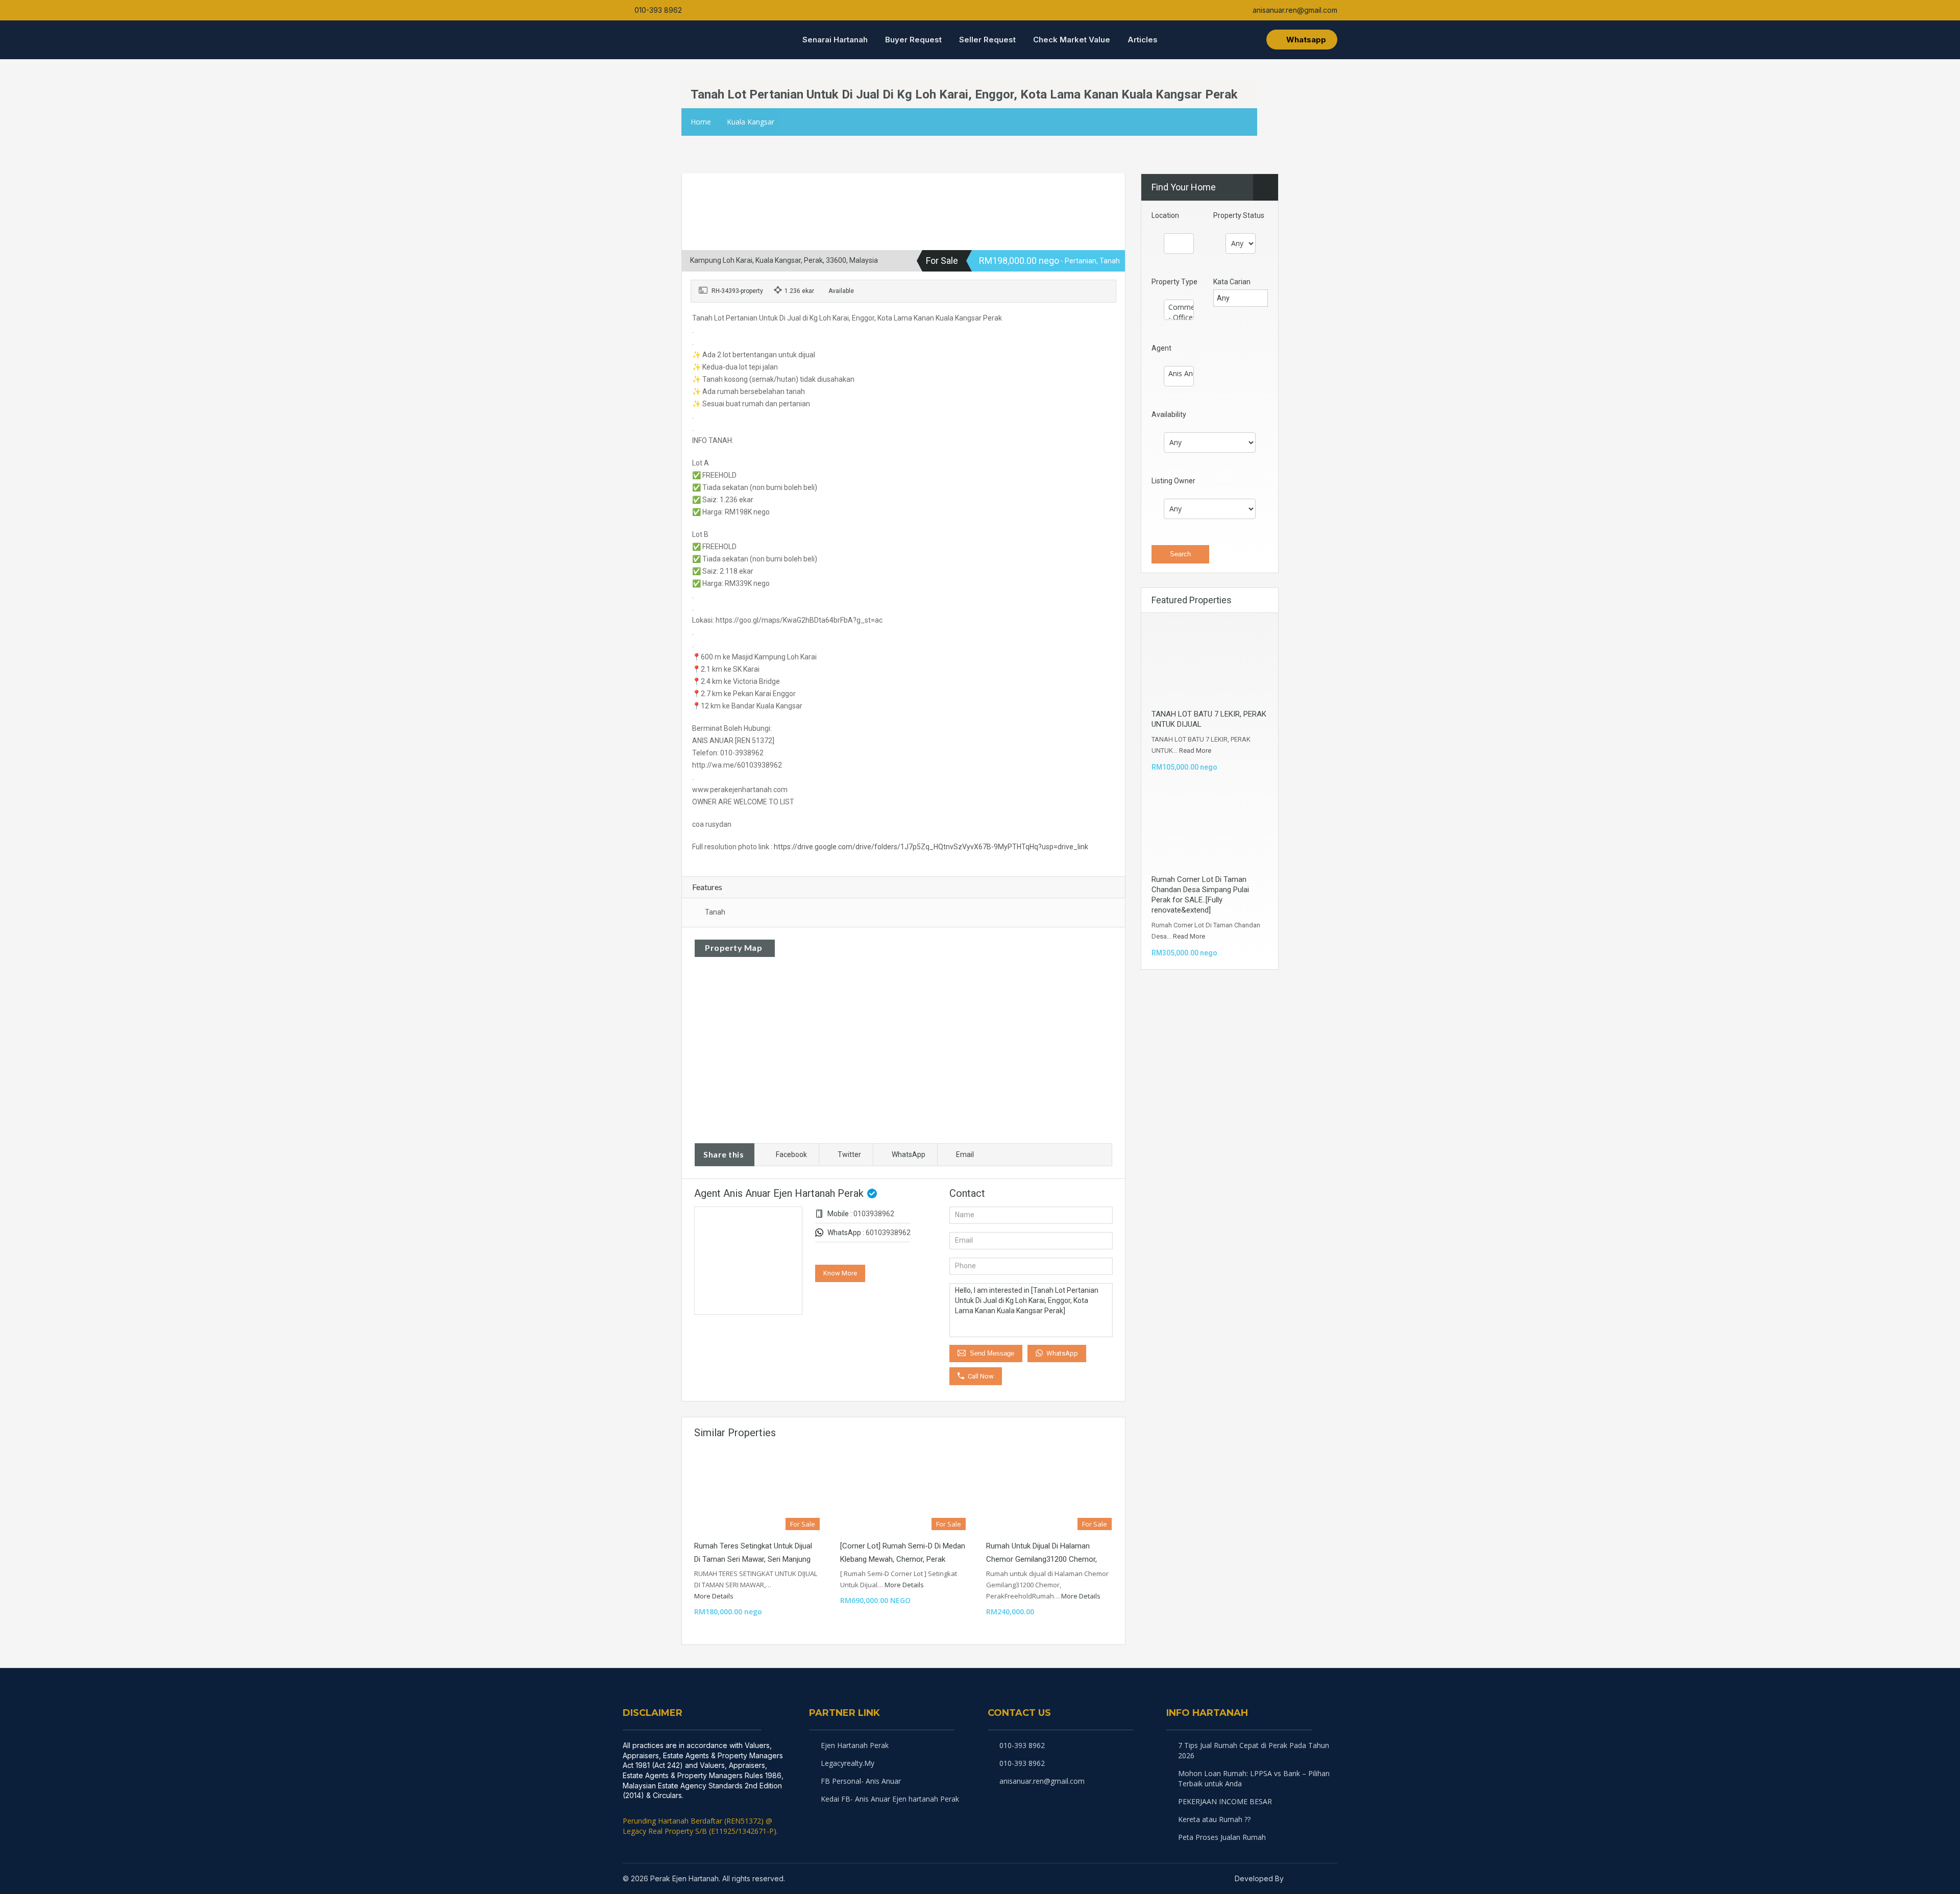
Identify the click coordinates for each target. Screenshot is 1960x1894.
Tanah (715, 912)
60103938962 (888, 1233)
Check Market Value (1072, 40)
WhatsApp (909, 1154)
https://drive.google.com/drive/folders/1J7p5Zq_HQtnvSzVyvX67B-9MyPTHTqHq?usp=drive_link (931, 847)
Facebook (791, 1154)
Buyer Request (913, 40)
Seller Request (987, 40)
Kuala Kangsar (751, 122)
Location (1165, 215)
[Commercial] (1179, 307)
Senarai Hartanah (835, 40)
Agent (1161, 348)
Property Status (1239, 215)
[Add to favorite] (706, 187)
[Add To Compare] (691, 184)
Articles (1143, 40)
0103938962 (874, 1214)
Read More (1195, 751)
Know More (840, 1273)
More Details (715, 1596)
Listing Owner (1173, 481)
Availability (1169, 414)
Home (701, 122)
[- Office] (1179, 317)
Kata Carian (1232, 282)
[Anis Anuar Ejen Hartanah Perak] (1179, 374)
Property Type (1174, 282)
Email (965, 1154)
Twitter (849, 1154)
